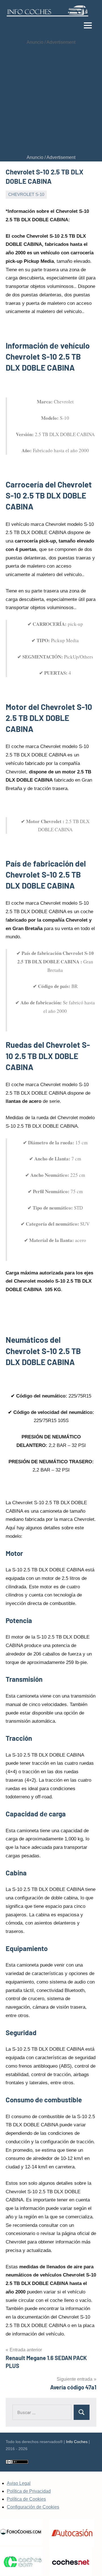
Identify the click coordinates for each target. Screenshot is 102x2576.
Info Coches (77, 2442)
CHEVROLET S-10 (26, 194)
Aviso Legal (19, 2483)
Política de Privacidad (29, 2491)
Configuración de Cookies (33, 2507)
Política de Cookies (26, 2499)
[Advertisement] (51, 100)
